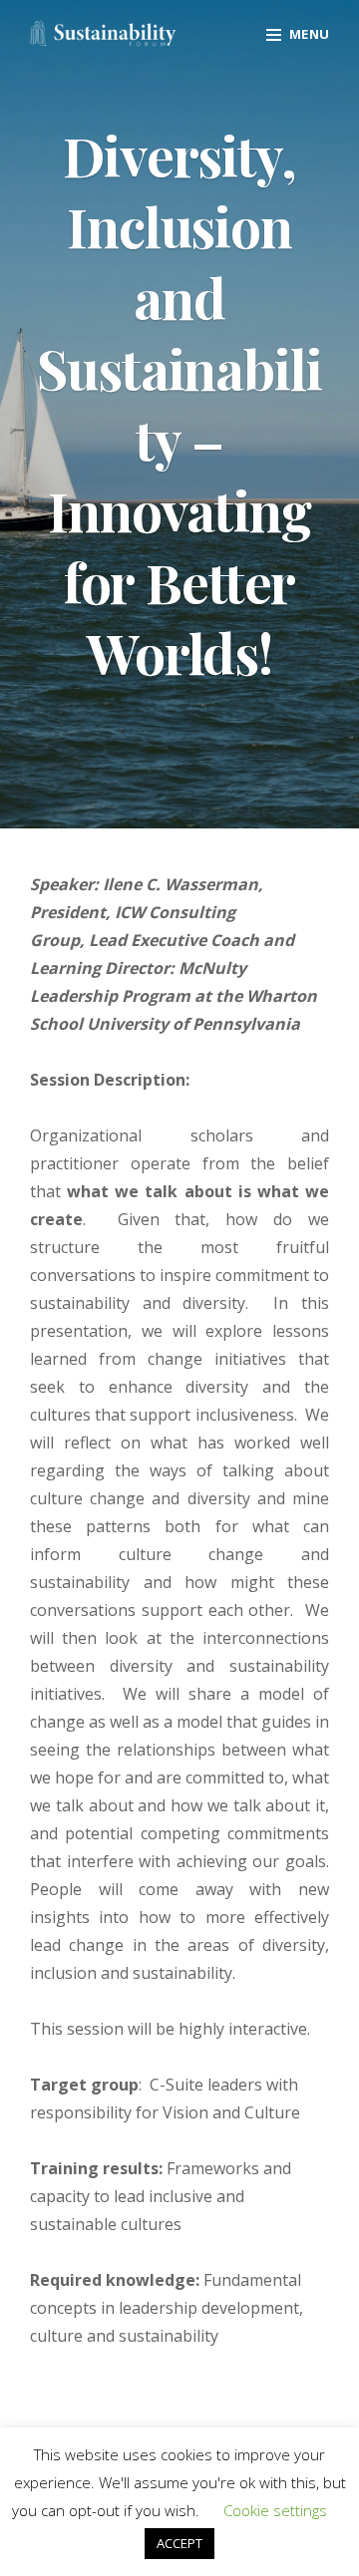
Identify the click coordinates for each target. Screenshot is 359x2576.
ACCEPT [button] (179, 2543)
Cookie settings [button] (275, 2510)
